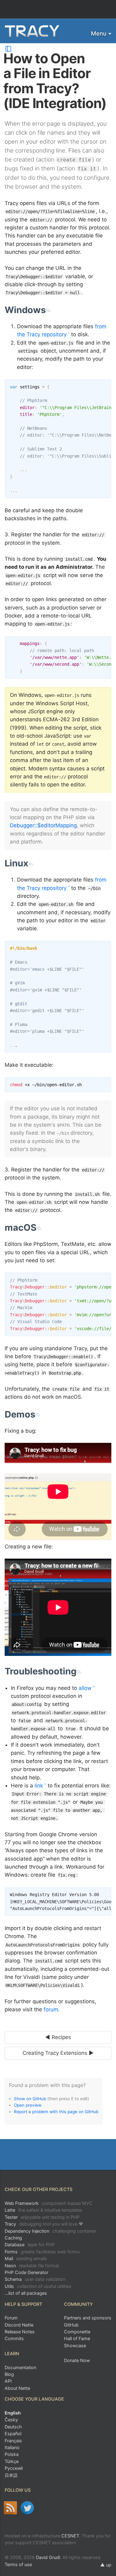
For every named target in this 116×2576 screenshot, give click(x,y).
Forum (11, 2318)
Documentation (20, 2367)
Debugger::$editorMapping (43, 825)
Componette (77, 2332)
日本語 (11, 2475)
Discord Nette (19, 2325)
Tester (42, 2217)
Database (30, 2245)
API (8, 2381)
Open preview (28, 2105)
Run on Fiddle (105, 1279)
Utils (38, 2286)
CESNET (70, 2536)
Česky (11, 2420)
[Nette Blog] (10, 2508)
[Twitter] (27, 2508)
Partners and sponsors (88, 2318)
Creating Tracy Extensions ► (58, 2053)
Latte (43, 2210)
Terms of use (18, 2564)
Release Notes (20, 2332)
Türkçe (12, 2461)
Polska (12, 2454)
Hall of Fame (77, 2338)
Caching (13, 2238)
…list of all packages (26, 2293)
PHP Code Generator (26, 2272)
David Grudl (48, 2557)
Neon (32, 2266)
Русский (14, 2468)
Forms (42, 2252)
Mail (26, 2258)
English (13, 2413)
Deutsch (13, 2427)
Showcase (75, 2346)
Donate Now (77, 2360)
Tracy (44, 2224)
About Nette (17, 2388)
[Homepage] (32, 31)
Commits (14, 2338)
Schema (35, 2279)
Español (13, 2434)
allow (85, 1688)
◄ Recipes (58, 2037)
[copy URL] (48, 310)
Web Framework (49, 2203)
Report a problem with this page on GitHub (56, 2112)
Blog (9, 2374)
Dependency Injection (50, 2231)
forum (51, 2009)
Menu (99, 34)
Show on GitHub (30, 2099)
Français (13, 2441)
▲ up (106, 2565)
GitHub (71, 2325)
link (39, 1786)
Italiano (12, 2447)
